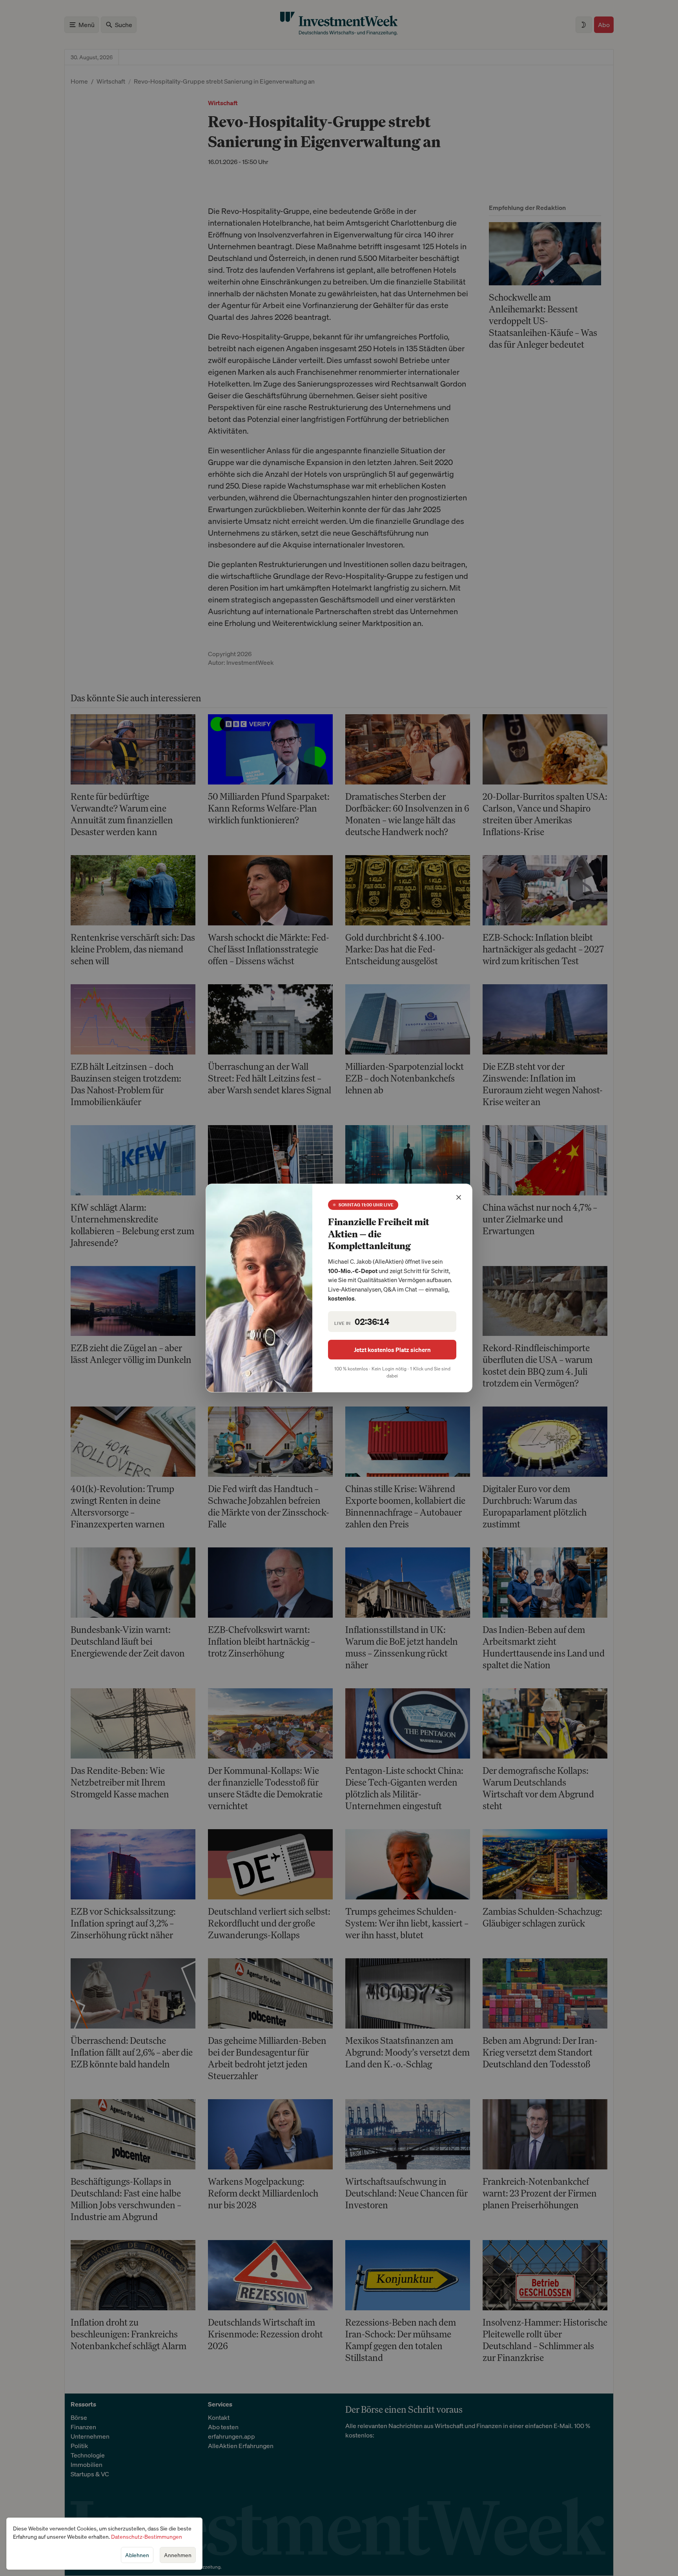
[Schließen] (459, 1197)
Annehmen (178, 2555)
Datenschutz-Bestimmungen (147, 2537)
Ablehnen (137, 2555)
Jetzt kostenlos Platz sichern (392, 1350)
